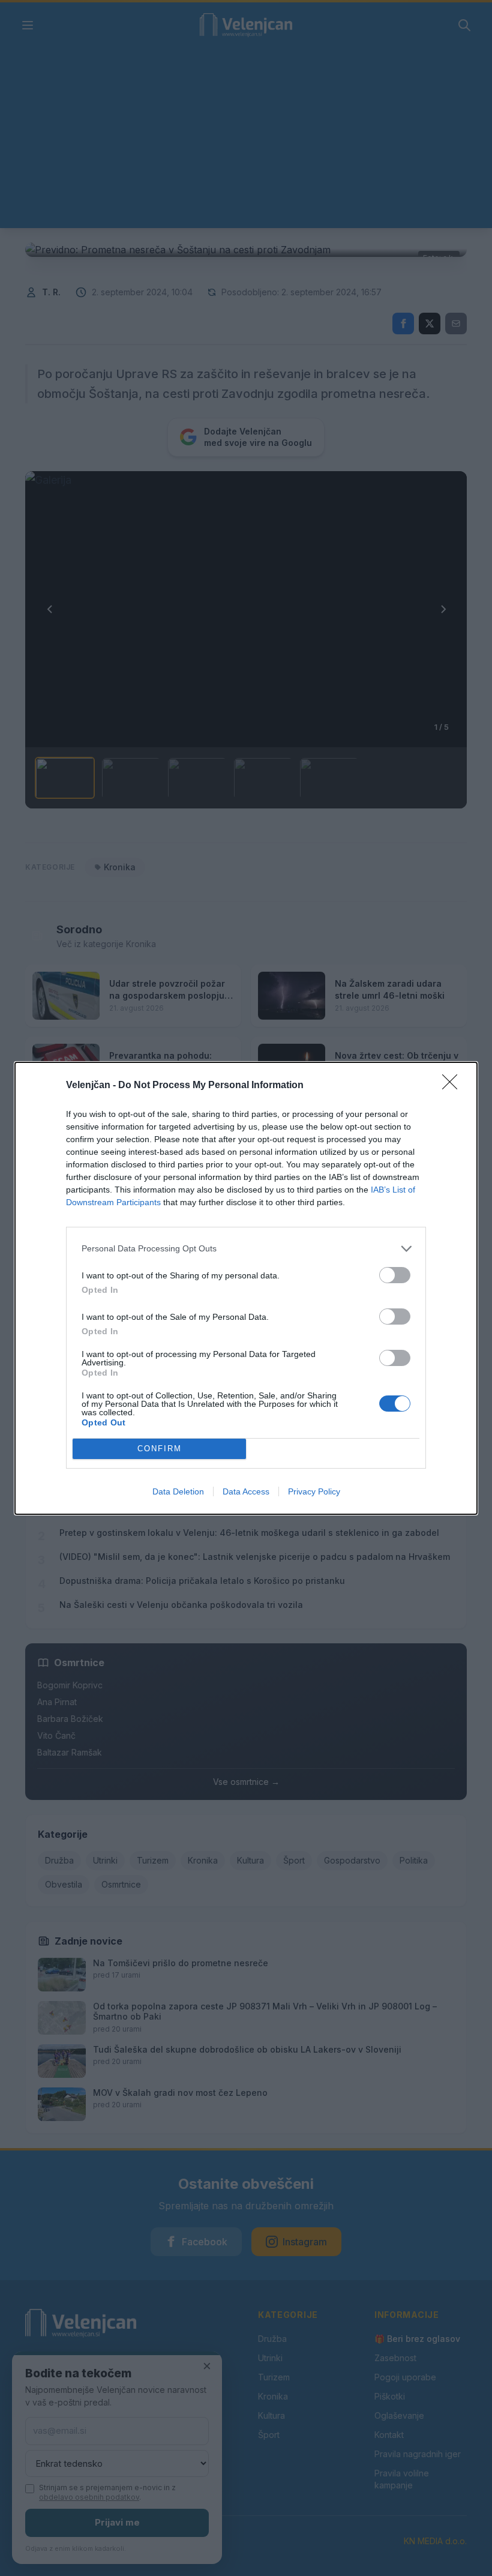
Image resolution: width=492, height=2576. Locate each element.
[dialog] (246, 1288)
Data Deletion (178, 1491)
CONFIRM (160, 1449)
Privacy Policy (314, 1491)
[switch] (395, 1275)
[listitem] (246, 1249)
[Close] (454, 1086)
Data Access (246, 1491)
